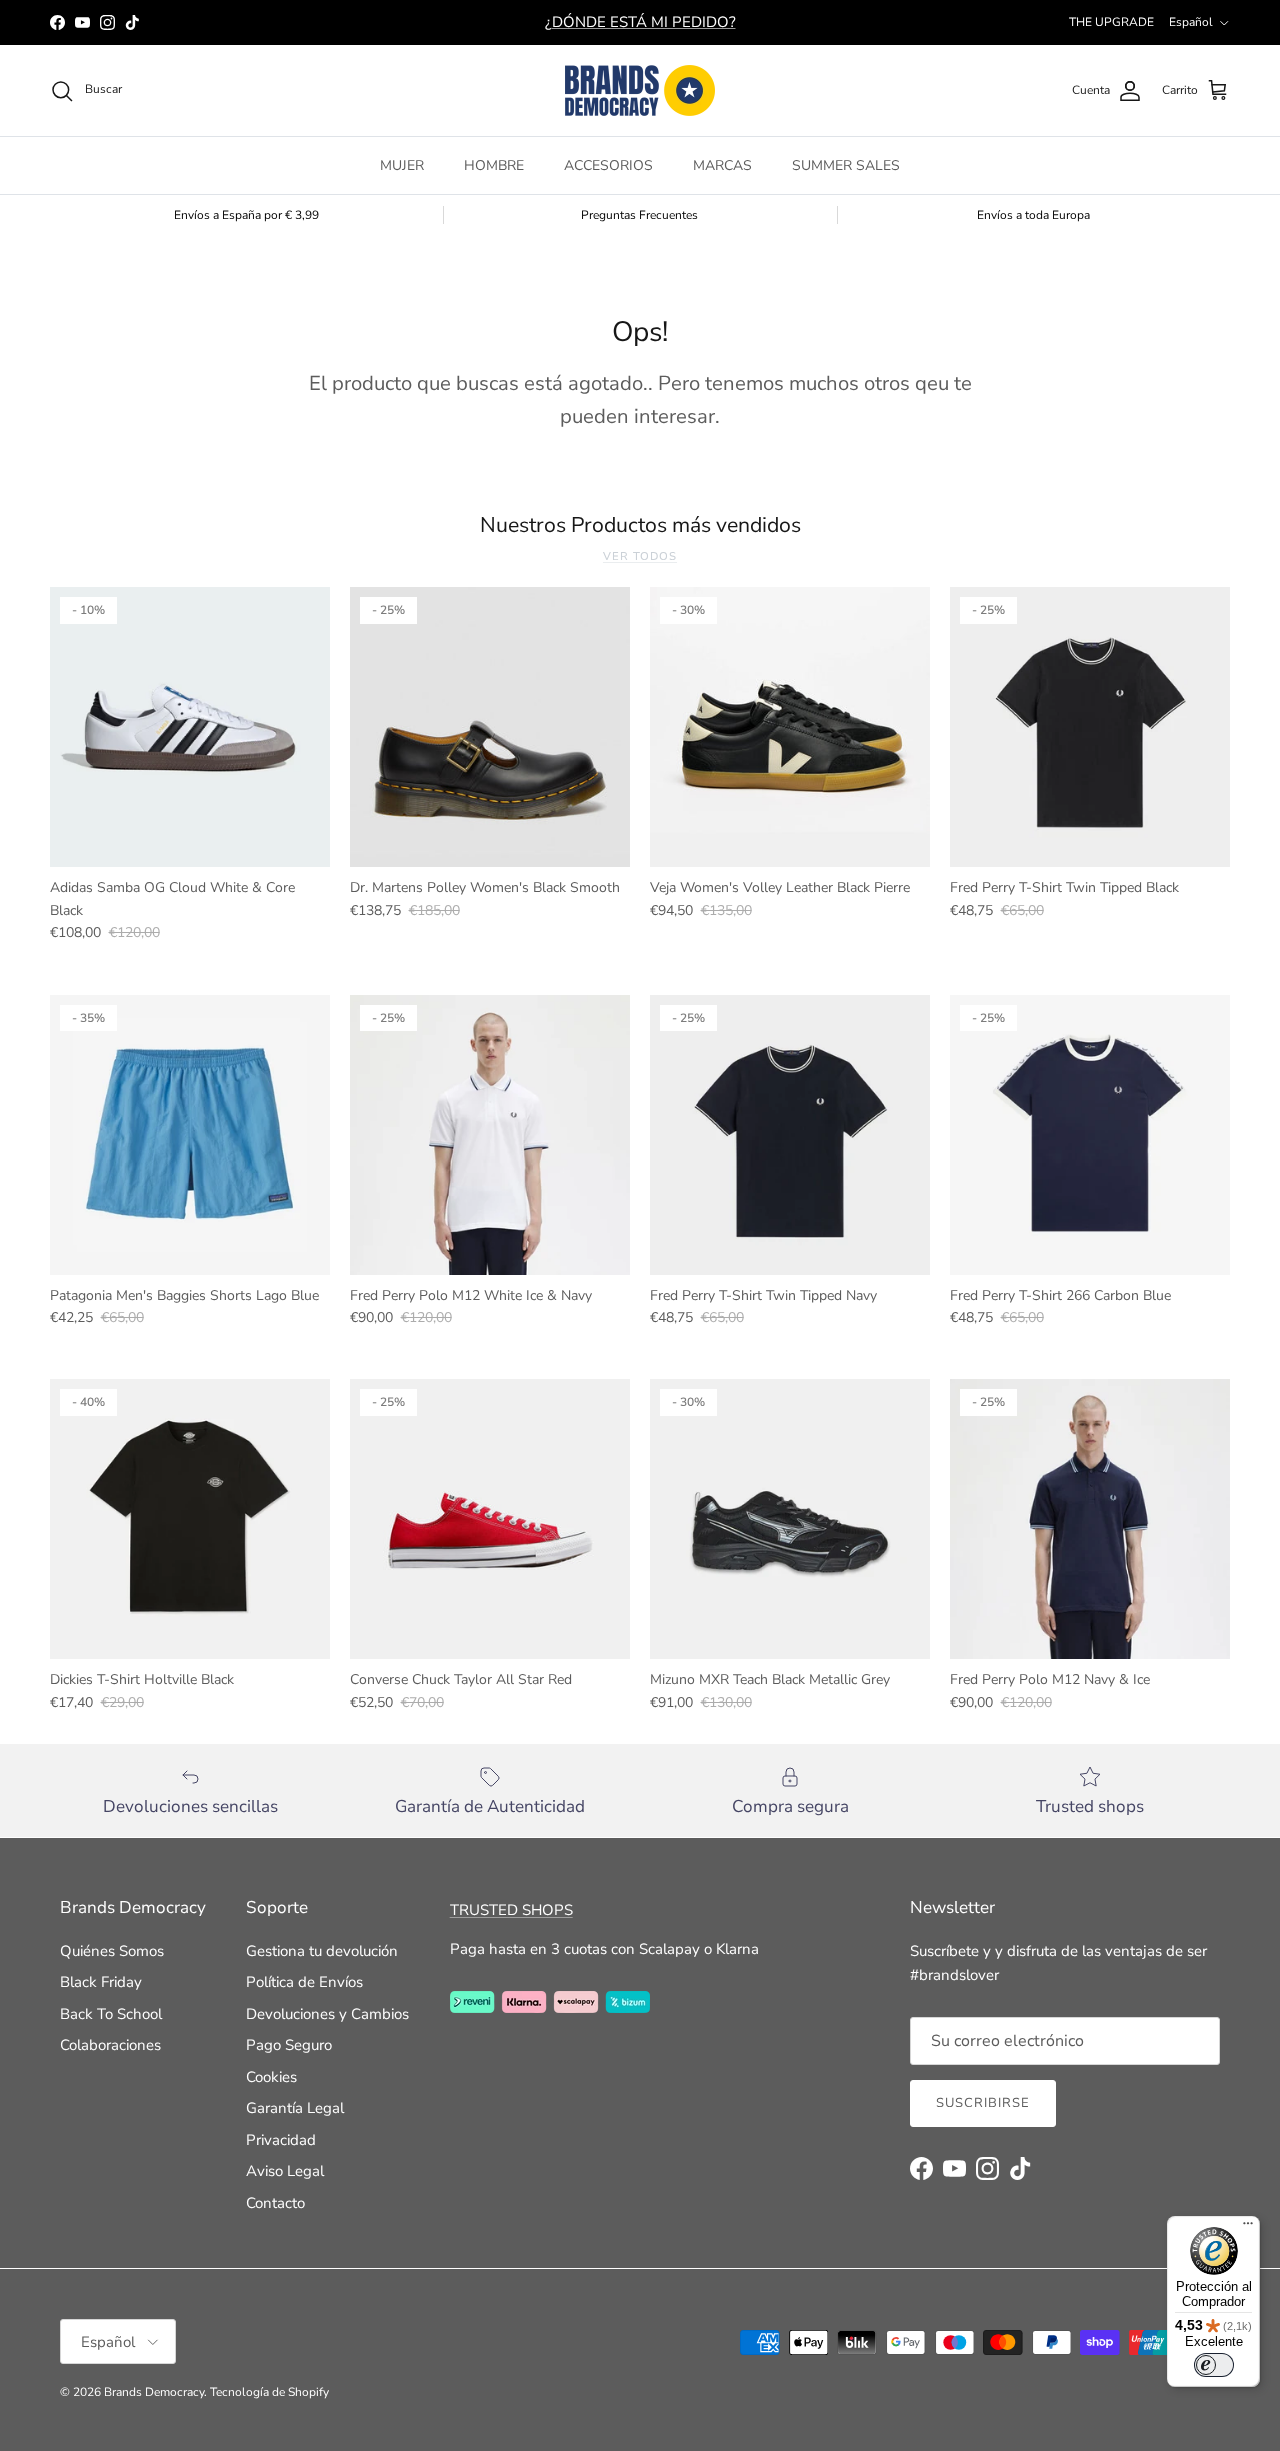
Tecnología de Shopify (269, 2392)
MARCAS (722, 165)
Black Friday (101, 1982)
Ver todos (640, 556)
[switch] (1214, 2365)
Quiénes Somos (112, 1951)
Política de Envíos (304, 1982)
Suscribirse (983, 2103)
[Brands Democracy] (640, 90)
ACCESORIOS (608, 165)
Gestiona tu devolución (322, 1951)
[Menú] (1248, 2228)
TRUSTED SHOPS (511, 1910)
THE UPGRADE (1111, 22)
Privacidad (281, 2140)
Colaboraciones (110, 2045)
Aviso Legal (285, 2171)
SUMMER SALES (846, 165)
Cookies (271, 2077)
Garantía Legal (295, 2108)
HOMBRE (494, 165)
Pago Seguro (289, 2045)
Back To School (111, 2014)
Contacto (275, 2203)
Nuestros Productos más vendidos (640, 525)
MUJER (402, 165)
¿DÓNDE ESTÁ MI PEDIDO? (640, 22)
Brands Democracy (154, 2392)
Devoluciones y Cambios (327, 2014)
